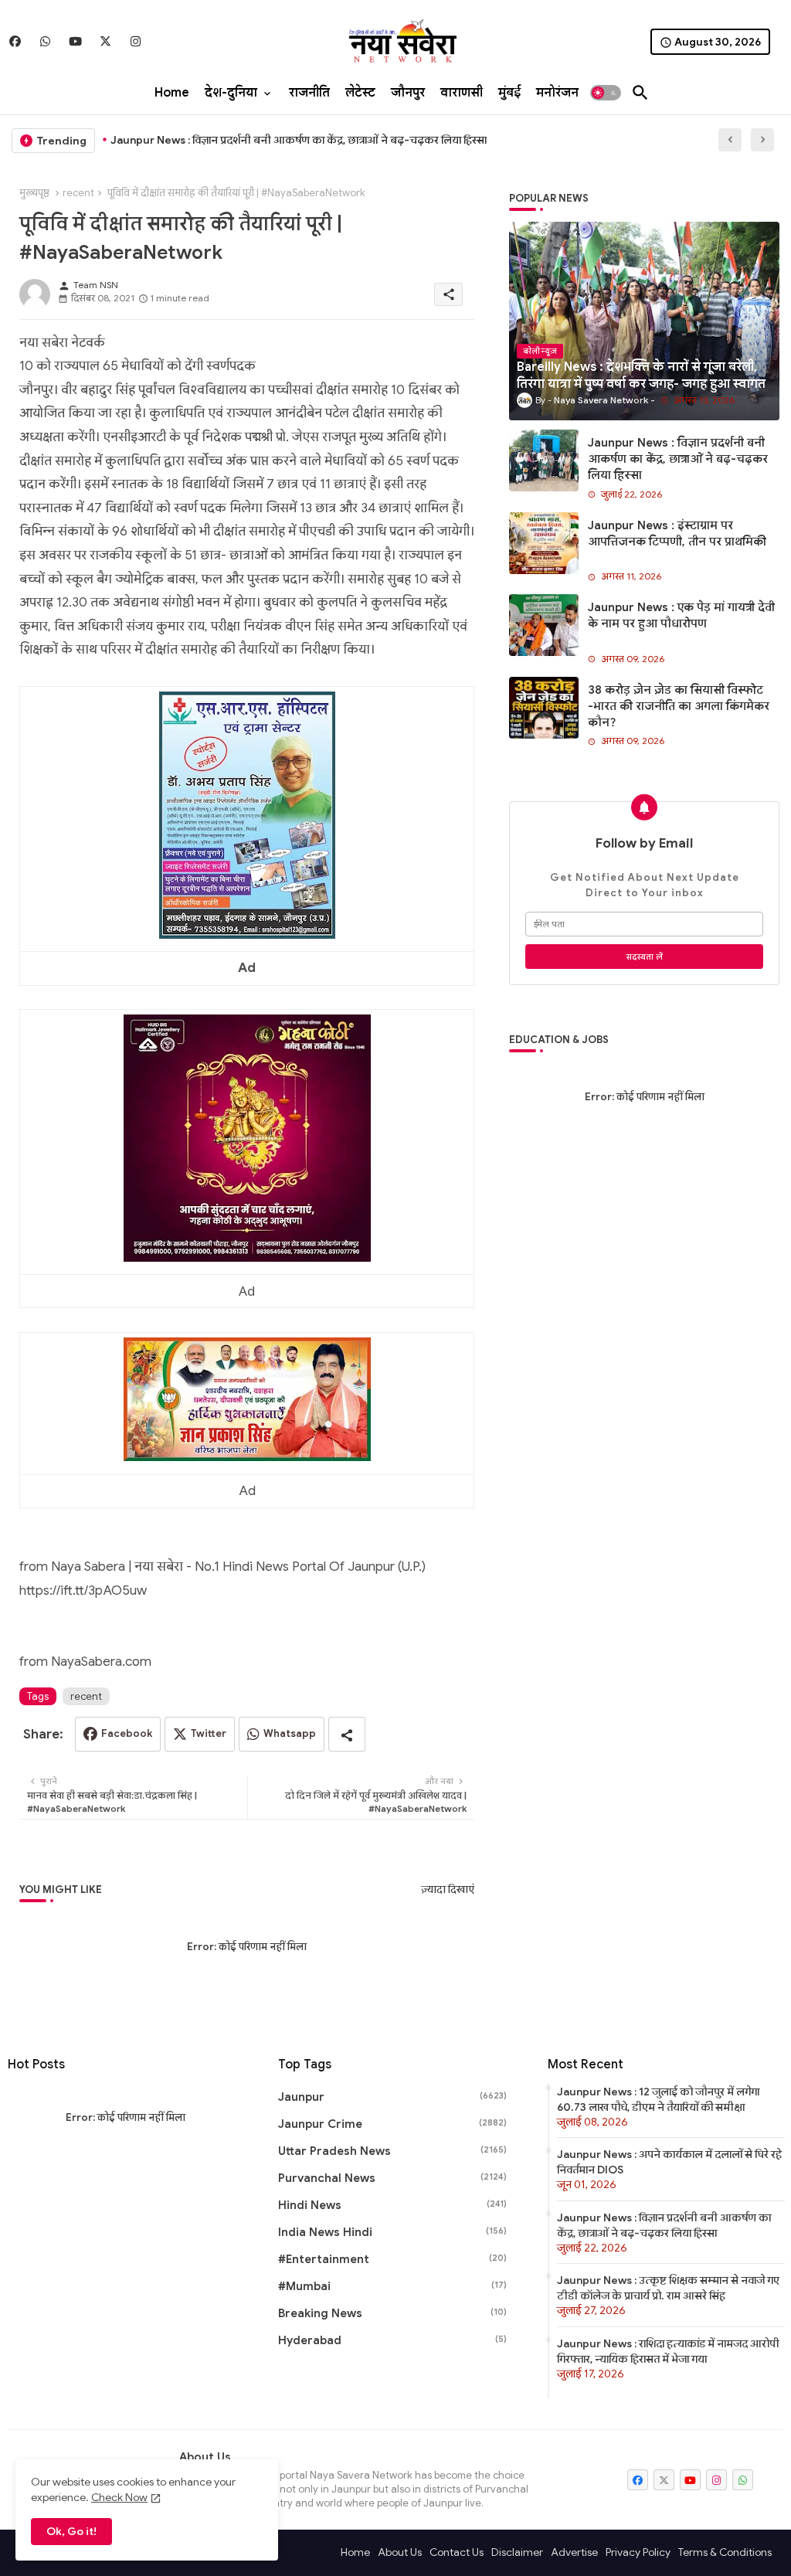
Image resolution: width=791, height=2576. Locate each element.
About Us (400, 2552)
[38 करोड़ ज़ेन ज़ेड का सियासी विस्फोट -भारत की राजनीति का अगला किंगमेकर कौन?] (544, 708)
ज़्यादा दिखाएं (448, 1890)
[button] (606, 93)
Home (172, 93)
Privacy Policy (638, 2552)
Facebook (127, 1733)
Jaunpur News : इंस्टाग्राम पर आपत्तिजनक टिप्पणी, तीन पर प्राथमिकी (261, 140)
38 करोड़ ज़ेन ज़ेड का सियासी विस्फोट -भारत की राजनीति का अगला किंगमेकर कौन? (679, 706)
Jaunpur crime (393, 2124)
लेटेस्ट (360, 93)
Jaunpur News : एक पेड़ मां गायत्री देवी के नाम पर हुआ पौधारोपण (681, 615)
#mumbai (393, 2286)
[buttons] (15, 41)
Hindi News (393, 2205)
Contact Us (457, 2552)
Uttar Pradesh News (393, 2151)
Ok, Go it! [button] (71, 2531)
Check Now (119, 2497)
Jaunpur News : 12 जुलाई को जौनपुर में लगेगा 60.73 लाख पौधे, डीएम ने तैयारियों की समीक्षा (658, 2099)
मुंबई (509, 93)
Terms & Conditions (725, 2552)
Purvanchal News (393, 2178)
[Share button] (347, 1734)
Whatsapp (290, 1733)
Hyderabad (393, 2340)
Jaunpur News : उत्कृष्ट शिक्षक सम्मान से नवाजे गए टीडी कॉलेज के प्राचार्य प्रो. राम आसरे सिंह (668, 2288)
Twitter (209, 1733)
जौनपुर (408, 93)
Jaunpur (393, 2097)
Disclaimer (517, 2552)
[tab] (172, 93)
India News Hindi (393, 2232)
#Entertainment (393, 2259)
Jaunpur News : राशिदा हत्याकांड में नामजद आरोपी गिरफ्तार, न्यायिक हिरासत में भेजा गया (668, 2351)
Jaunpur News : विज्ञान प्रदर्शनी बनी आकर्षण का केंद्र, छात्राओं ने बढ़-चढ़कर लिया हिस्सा (678, 459)
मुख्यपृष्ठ (34, 193)
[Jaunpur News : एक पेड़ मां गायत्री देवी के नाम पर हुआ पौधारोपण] (544, 625)
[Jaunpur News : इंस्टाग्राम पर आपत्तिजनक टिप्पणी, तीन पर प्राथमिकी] (544, 543)
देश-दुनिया (231, 93)
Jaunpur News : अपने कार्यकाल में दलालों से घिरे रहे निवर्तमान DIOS (669, 2162)
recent (78, 193)
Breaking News (393, 2313)
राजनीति (309, 93)
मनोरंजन (557, 93)
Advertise (574, 2552)
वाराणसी (462, 93)
